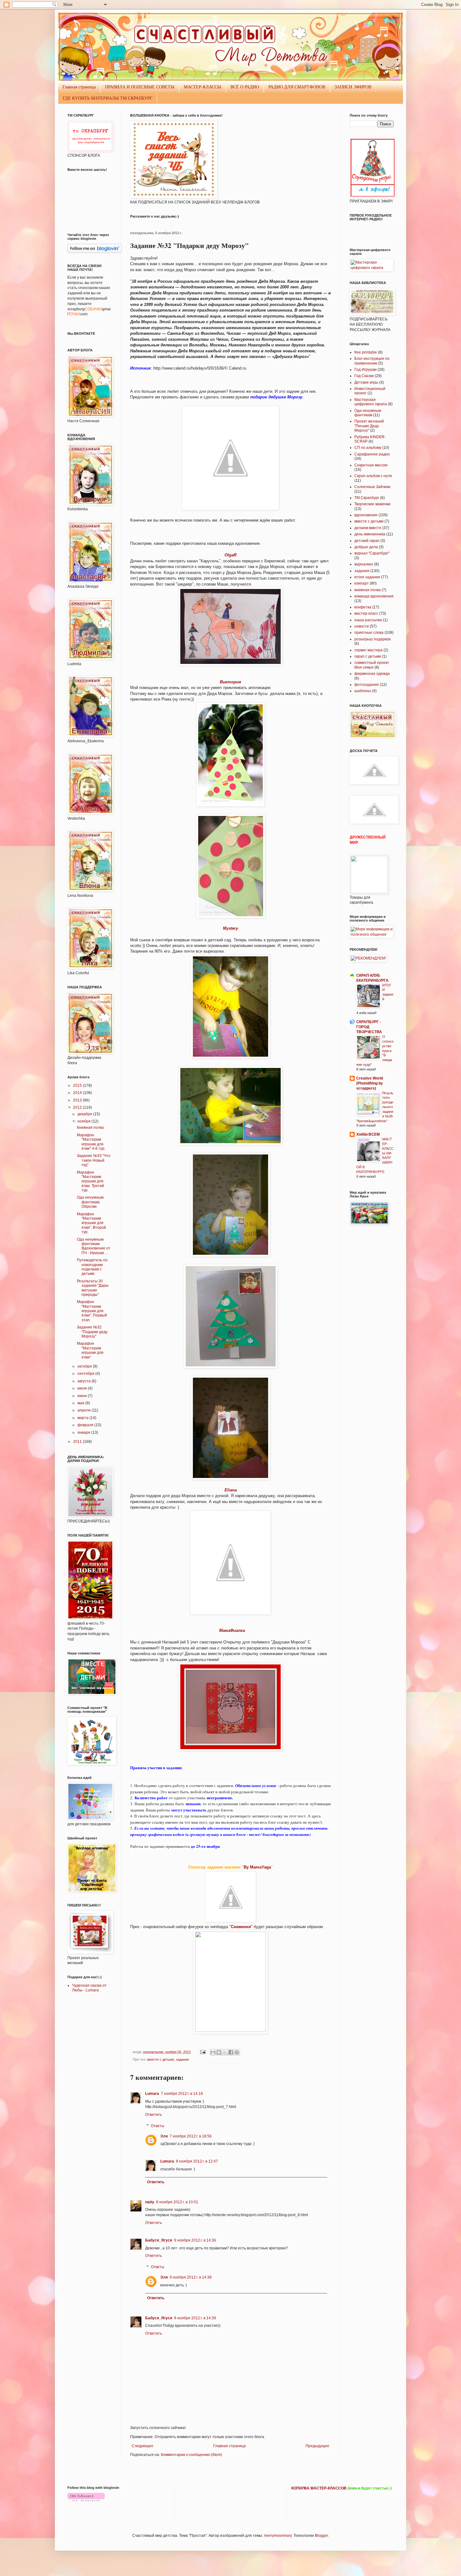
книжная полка (368, 590)
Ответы (158, 2126)
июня (83, 1396)
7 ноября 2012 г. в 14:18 (182, 2094)
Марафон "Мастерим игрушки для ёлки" (90, 1350)
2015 (78, 1086)
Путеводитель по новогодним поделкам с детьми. (92, 1267)
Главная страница (79, 87)
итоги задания (367, 577)
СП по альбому (368, 448)
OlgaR (230, 555)
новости (362, 626)
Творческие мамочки (372, 504)
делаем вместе (368, 528)
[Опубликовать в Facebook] (231, 2052)
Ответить (154, 2115)
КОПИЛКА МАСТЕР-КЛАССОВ (319, 2488)
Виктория (230, 682)
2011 (78, 1442)
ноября (85, 1121)
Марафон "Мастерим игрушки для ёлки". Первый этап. (92, 1311)
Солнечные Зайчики (372, 487)
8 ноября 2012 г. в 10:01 (177, 2202)
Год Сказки (364, 376)
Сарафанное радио (372, 454)
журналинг (364, 564)
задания (182, 2059)
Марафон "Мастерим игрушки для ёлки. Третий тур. (90, 1181)
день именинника (370, 534)
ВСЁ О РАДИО (245, 87)
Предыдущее (317, 2446)
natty (150, 2202)
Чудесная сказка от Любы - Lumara (89, 1988)
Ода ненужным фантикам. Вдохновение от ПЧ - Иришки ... (94, 1246)
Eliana (231, 1490)
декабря (85, 1114)
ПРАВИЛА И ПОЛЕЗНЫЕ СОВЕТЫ (140, 87)
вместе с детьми (161, 2059)
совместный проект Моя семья (372, 665)
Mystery (230, 928)
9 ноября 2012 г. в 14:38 (191, 2277)
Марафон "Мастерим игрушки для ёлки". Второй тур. (91, 1223)
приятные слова (369, 633)
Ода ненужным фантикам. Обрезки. (90, 1202)
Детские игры (366, 382)
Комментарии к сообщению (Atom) (191, 2455)
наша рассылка (368, 620)
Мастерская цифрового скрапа (371, 402)
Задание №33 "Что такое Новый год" (94, 1160)
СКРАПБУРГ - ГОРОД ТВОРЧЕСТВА (369, 1027)
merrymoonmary (278, 2536)
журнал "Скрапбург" (372, 553)
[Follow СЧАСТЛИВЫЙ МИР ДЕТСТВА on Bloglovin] (95, 252)
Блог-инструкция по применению (372, 361)
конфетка (363, 607)
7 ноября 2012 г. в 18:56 (191, 2136)
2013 (78, 1100)
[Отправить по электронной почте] (213, 2052)
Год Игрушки (366, 370)
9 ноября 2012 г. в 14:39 (195, 2318)
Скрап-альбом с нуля (373, 476)
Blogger (321, 2536)
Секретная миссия (371, 465)
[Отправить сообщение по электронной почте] (203, 2052)
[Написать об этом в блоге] (219, 2052)
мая (81, 1403)
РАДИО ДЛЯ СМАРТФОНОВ (297, 87)
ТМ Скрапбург (367, 498)
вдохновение (366, 515)
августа (85, 1381)
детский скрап (367, 541)
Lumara (152, 2094)
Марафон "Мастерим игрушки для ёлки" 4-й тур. (91, 1142)
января (84, 1433)
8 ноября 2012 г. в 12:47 (197, 2161)
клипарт (362, 583)
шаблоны (363, 691)
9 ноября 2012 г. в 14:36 (195, 2240)
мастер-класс (366, 613)
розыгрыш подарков (372, 639)
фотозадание (367, 685)
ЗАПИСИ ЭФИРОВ (353, 87)
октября (85, 1366)
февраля (86, 1425)
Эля (164, 2136)
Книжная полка (90, 1128)
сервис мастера (368, 650)
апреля (85, 1410)
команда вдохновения (374, 596)
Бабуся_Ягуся (159, 2240)
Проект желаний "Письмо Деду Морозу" (369, 426)
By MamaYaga (257, 1867)
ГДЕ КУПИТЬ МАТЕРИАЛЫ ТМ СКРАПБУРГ (108, 98)
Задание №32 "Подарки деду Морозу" (92, 1332)
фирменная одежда (372, 674)
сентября (86, 1374)
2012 (78, 1107)
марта (83, 1418)
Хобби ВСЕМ (368, 1134)
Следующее (143, 2446)
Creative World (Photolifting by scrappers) (370, 1083)
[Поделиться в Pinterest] (237, 2052)
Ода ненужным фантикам (368, 413)
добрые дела (366, 547)
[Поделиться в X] (225, 2052)
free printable (366, 352)
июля (83, 1388)
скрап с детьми (368, 656)
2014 (78, 1093)
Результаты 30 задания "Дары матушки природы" (93, 1288)
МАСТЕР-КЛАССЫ (202, 87)
